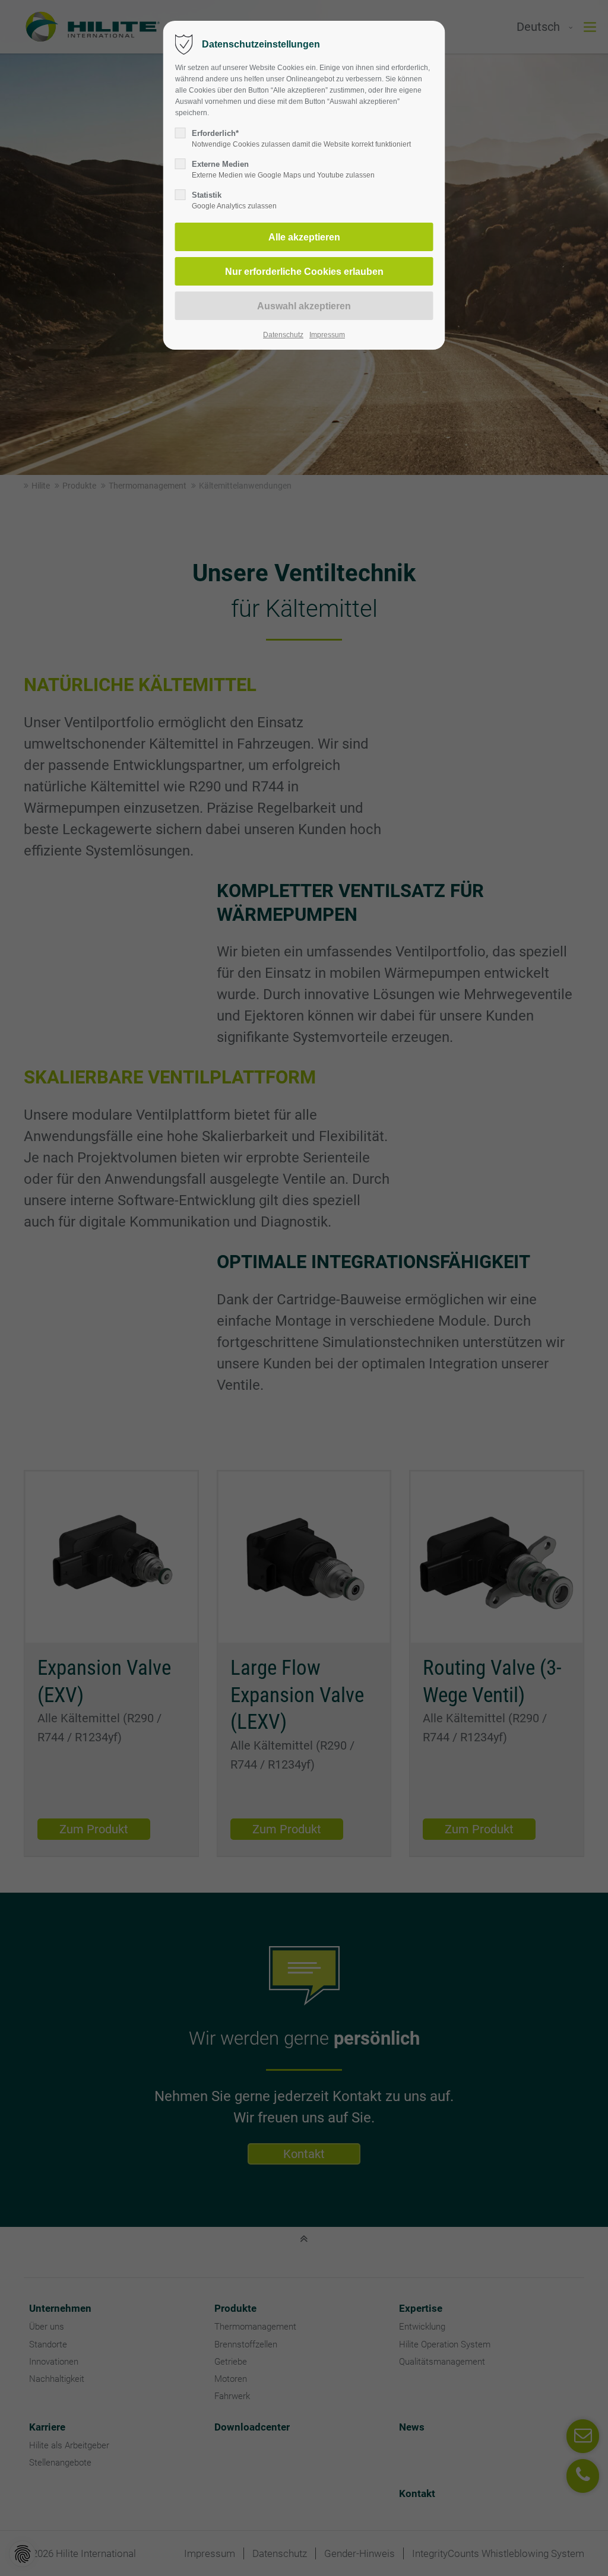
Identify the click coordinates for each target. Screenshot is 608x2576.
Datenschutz (283, 335)
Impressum (327, 335)
